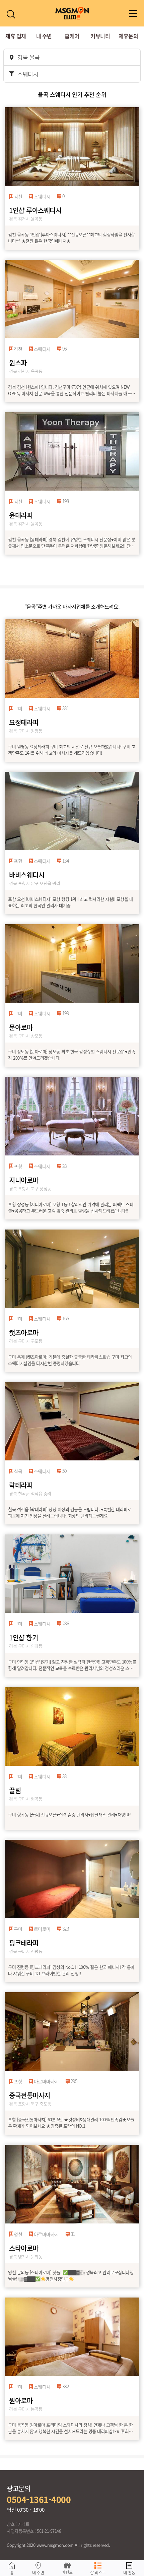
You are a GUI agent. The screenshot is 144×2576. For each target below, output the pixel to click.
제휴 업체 (16, 36)
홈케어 (72, 36)
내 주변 (44, 36)
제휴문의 (128, 36)
